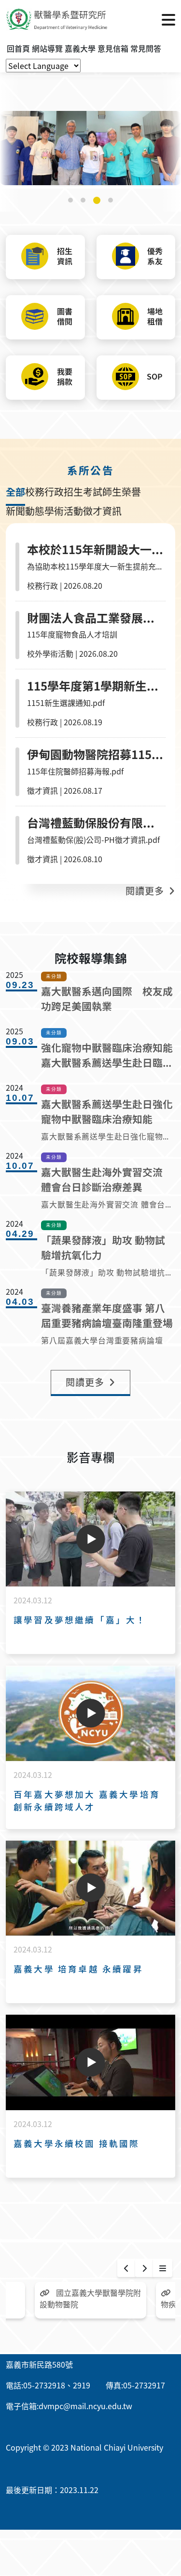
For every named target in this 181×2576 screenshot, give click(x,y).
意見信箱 (113, 48)
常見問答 (146, 48)
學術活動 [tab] (64, 511)
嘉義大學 (80, 48)
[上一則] (126, 2268)
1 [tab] (70, 200)
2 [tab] (83, 200)
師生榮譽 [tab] (122, 492)
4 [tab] (111, 200)
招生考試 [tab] (83, 492)
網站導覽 (47, 48)
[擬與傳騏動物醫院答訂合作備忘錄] (90, 148)
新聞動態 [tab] (25, 511)
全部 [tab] (15, 492)
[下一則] (144, 2268)
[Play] (91, 1539)
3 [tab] (97, 200)
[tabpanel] (90, 148)
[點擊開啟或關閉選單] (168, 19)
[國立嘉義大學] (58, 19)
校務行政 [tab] (44, 492)
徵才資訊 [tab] (102, 511)
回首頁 (18, 48)
